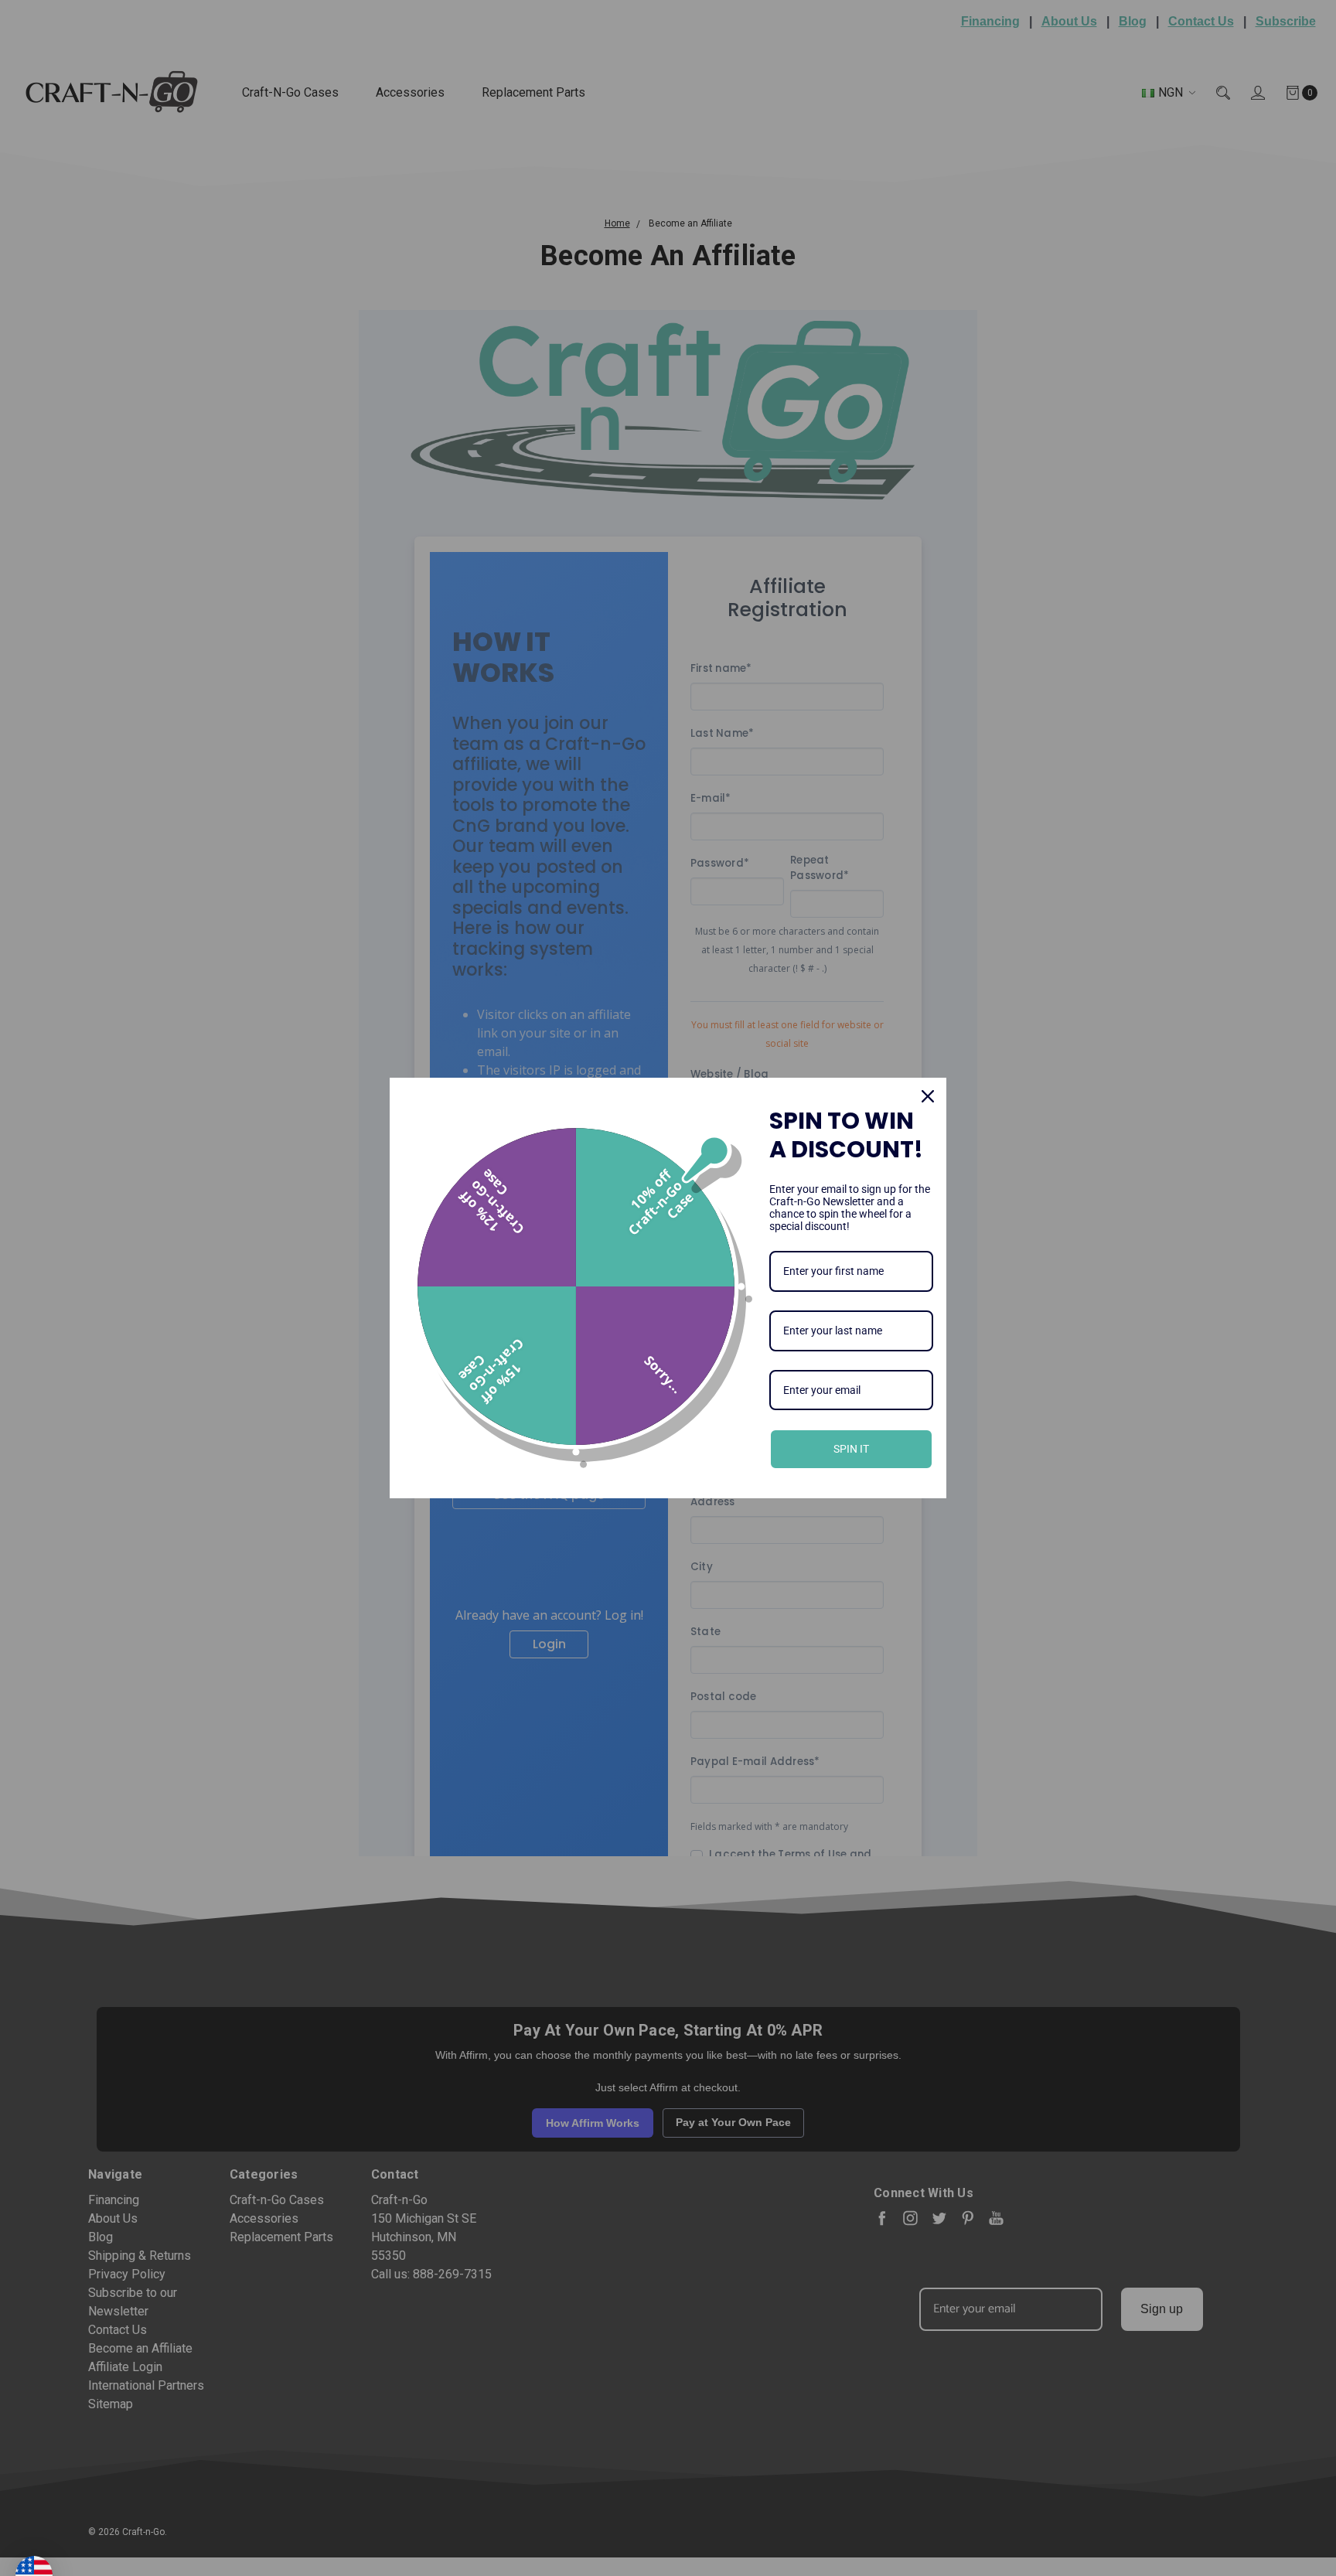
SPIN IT (851, 1449)
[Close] (928, 1096)
